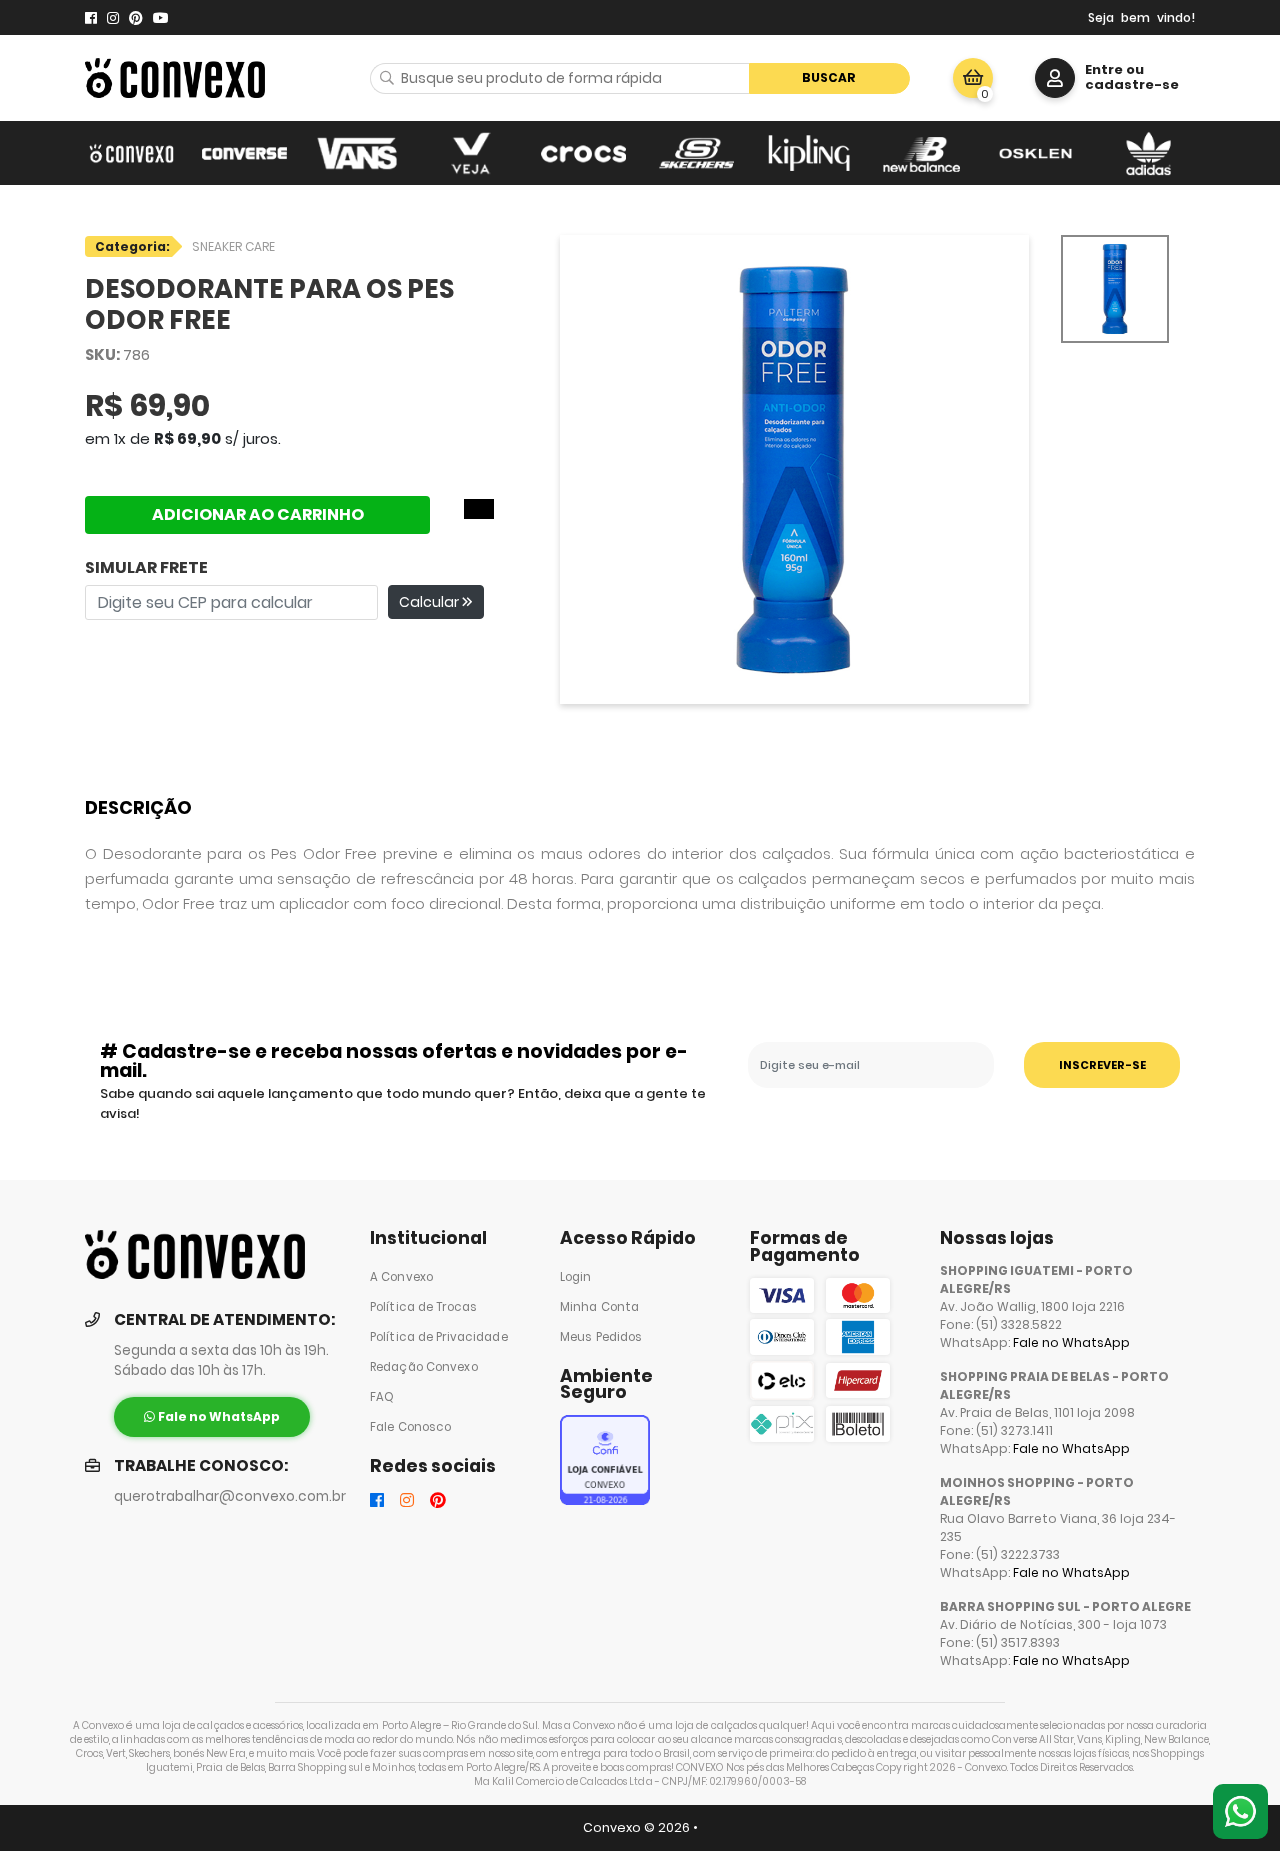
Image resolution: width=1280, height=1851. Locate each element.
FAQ (382, 1397)
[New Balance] (922, 153)
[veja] (470, 153)
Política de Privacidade (439, 1337)
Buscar (829, 77)
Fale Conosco (410, 1427)
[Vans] (357, 153)
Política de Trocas (423, 1307)
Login (576, 1277)
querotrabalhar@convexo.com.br (230, 1496)
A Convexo (401, 1277)
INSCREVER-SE (1102, 1065)
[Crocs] (583, 153)
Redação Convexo (424, 1367)
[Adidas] (1148, 153)
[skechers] (696, 153)
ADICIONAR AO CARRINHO (258, 514)
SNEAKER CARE (233, 246)
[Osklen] (1035, 153)
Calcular (430, 602)
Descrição (138, 807)
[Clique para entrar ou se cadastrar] (1055, 78)
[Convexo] (131, 153)
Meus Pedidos (601, 1337)
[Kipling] (809, 153)
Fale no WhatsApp (1071, 1342)
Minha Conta (599, 1307)
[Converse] (244, 153)
